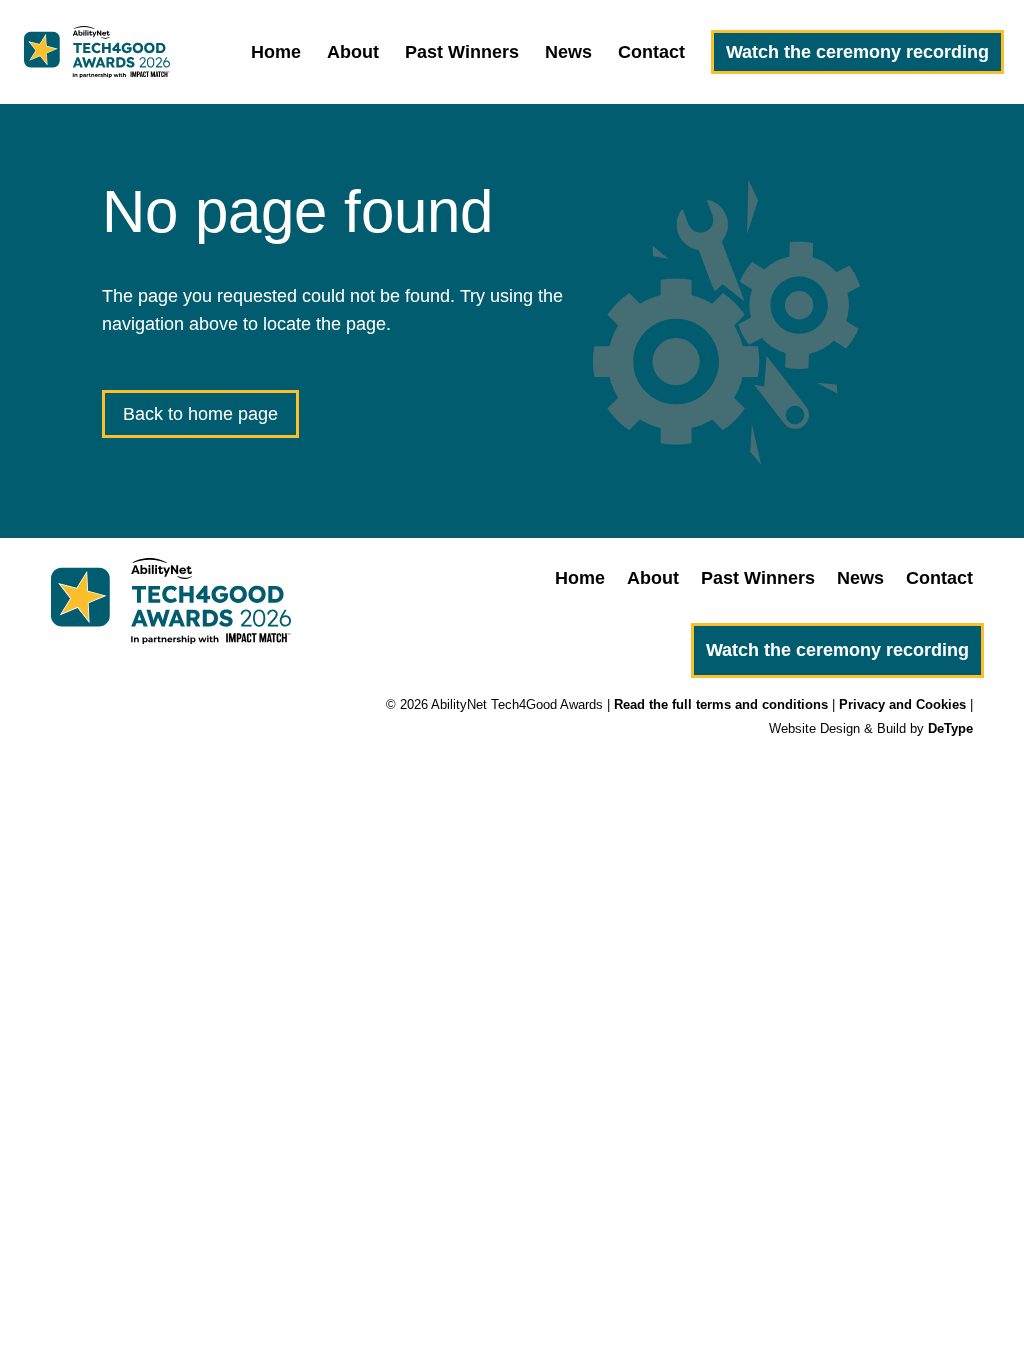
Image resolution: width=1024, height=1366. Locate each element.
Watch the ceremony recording (857, 52)
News (568, 53)
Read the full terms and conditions (721, 704)
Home (276, 53)
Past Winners (462, 53)
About (353, 53)
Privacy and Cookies (902, 704)
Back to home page (200, 414)
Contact (651, 53)
